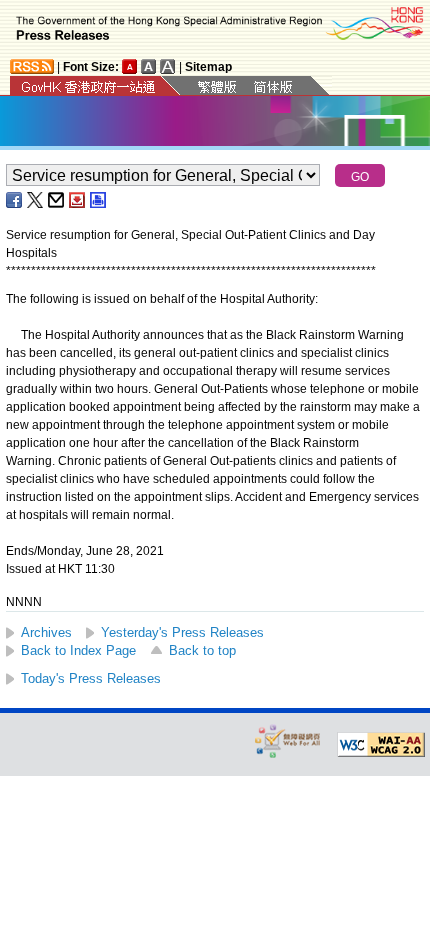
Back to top (202, 650)
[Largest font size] (168, 66)
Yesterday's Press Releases (182, 632)
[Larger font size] (149, 66)
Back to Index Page (78, 650)
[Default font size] (130, 66)
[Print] (99, 200)
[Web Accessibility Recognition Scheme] (288, 740)
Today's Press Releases (91, 678)
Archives (46, 632)
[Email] (57, 200)
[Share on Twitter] (36, 200)
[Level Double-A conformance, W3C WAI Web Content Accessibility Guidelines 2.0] (381, 745)
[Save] (78, 200)
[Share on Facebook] (15, 200)
